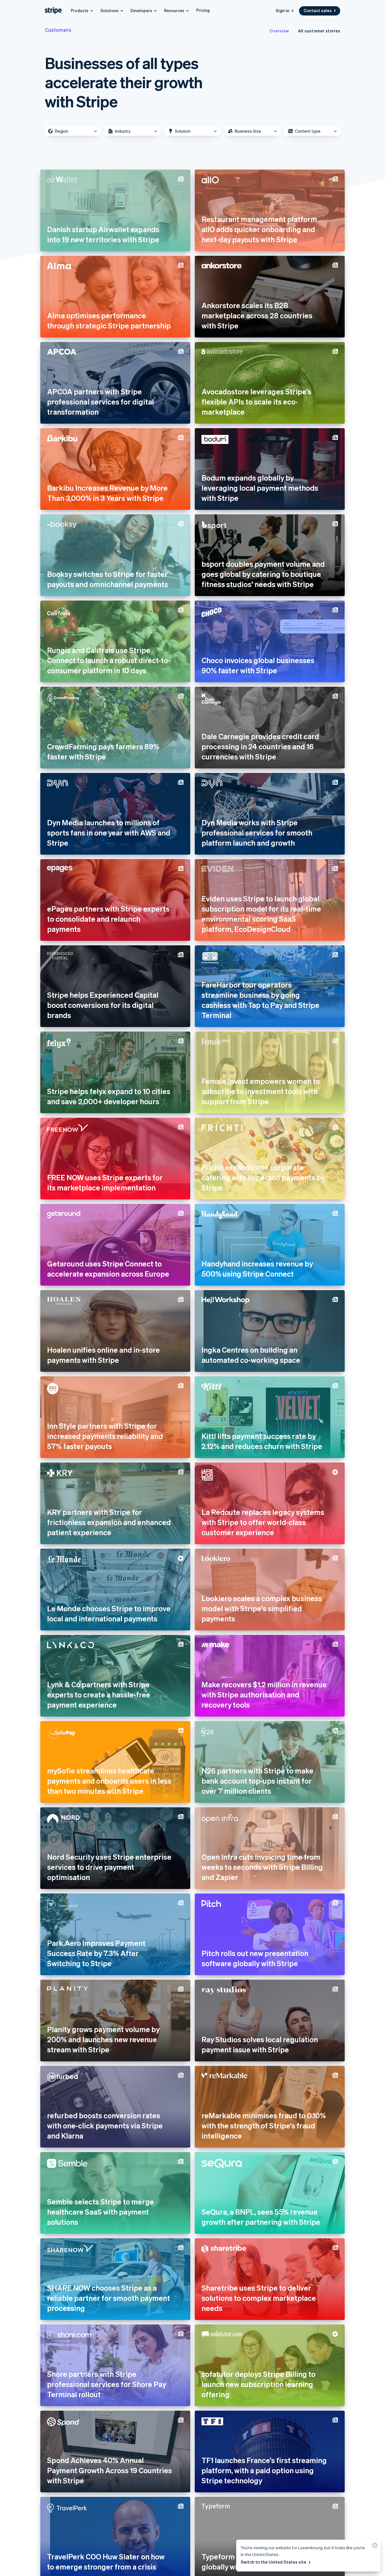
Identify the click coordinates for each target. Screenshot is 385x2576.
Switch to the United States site (274, 2562)
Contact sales (318, 10)
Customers (58, 30)
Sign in (283, 10)
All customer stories (319, 31)
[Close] (374, 2547)
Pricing (203, 10)
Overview (279, 31)
